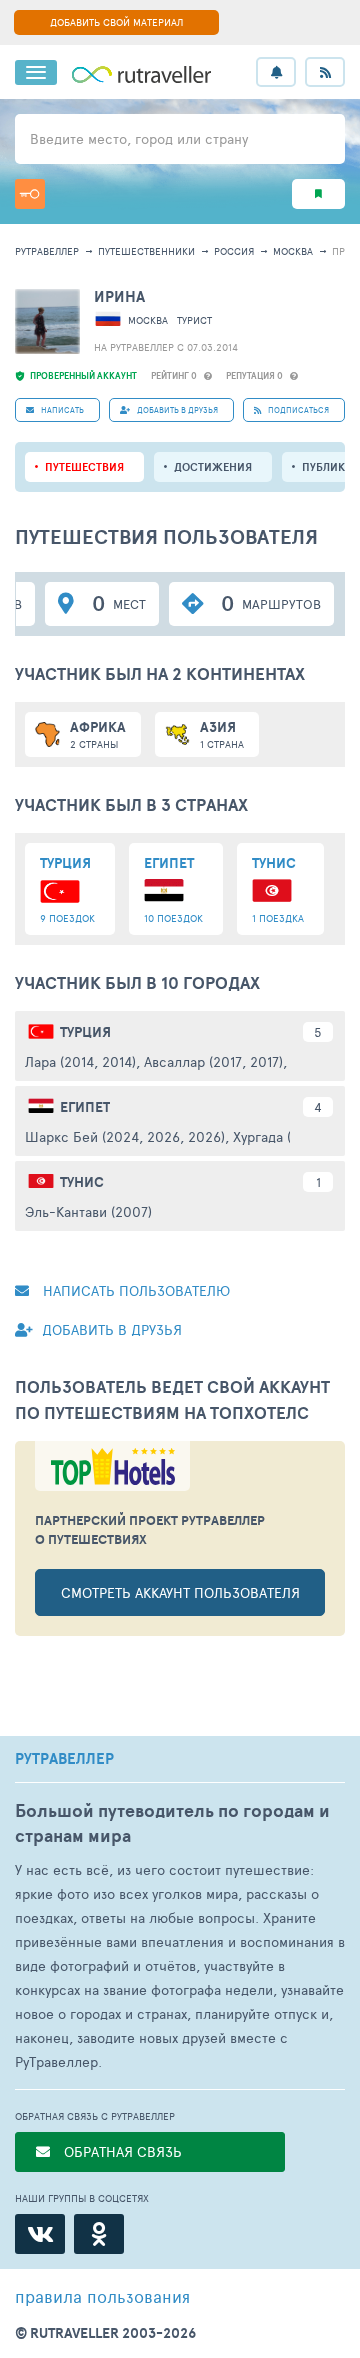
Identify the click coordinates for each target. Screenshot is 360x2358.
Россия (234, 251)
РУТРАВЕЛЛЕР (64, 1759)
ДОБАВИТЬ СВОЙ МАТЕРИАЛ (116, 22)
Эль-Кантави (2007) (88, 1211)
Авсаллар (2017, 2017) (213, 1061)
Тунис (82, 1182)
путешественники (146, 251)
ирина (119, 296)
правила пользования (102, 2296)
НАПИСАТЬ (61, 409)
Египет (85, 1107)
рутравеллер (47, 251)
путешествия (84, 467)
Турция (85, 1032)
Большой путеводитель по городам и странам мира (172, 1823)
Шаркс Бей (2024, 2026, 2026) (125, 1136)
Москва (293, 251)
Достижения (213, 467)
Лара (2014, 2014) (80, 1061)
